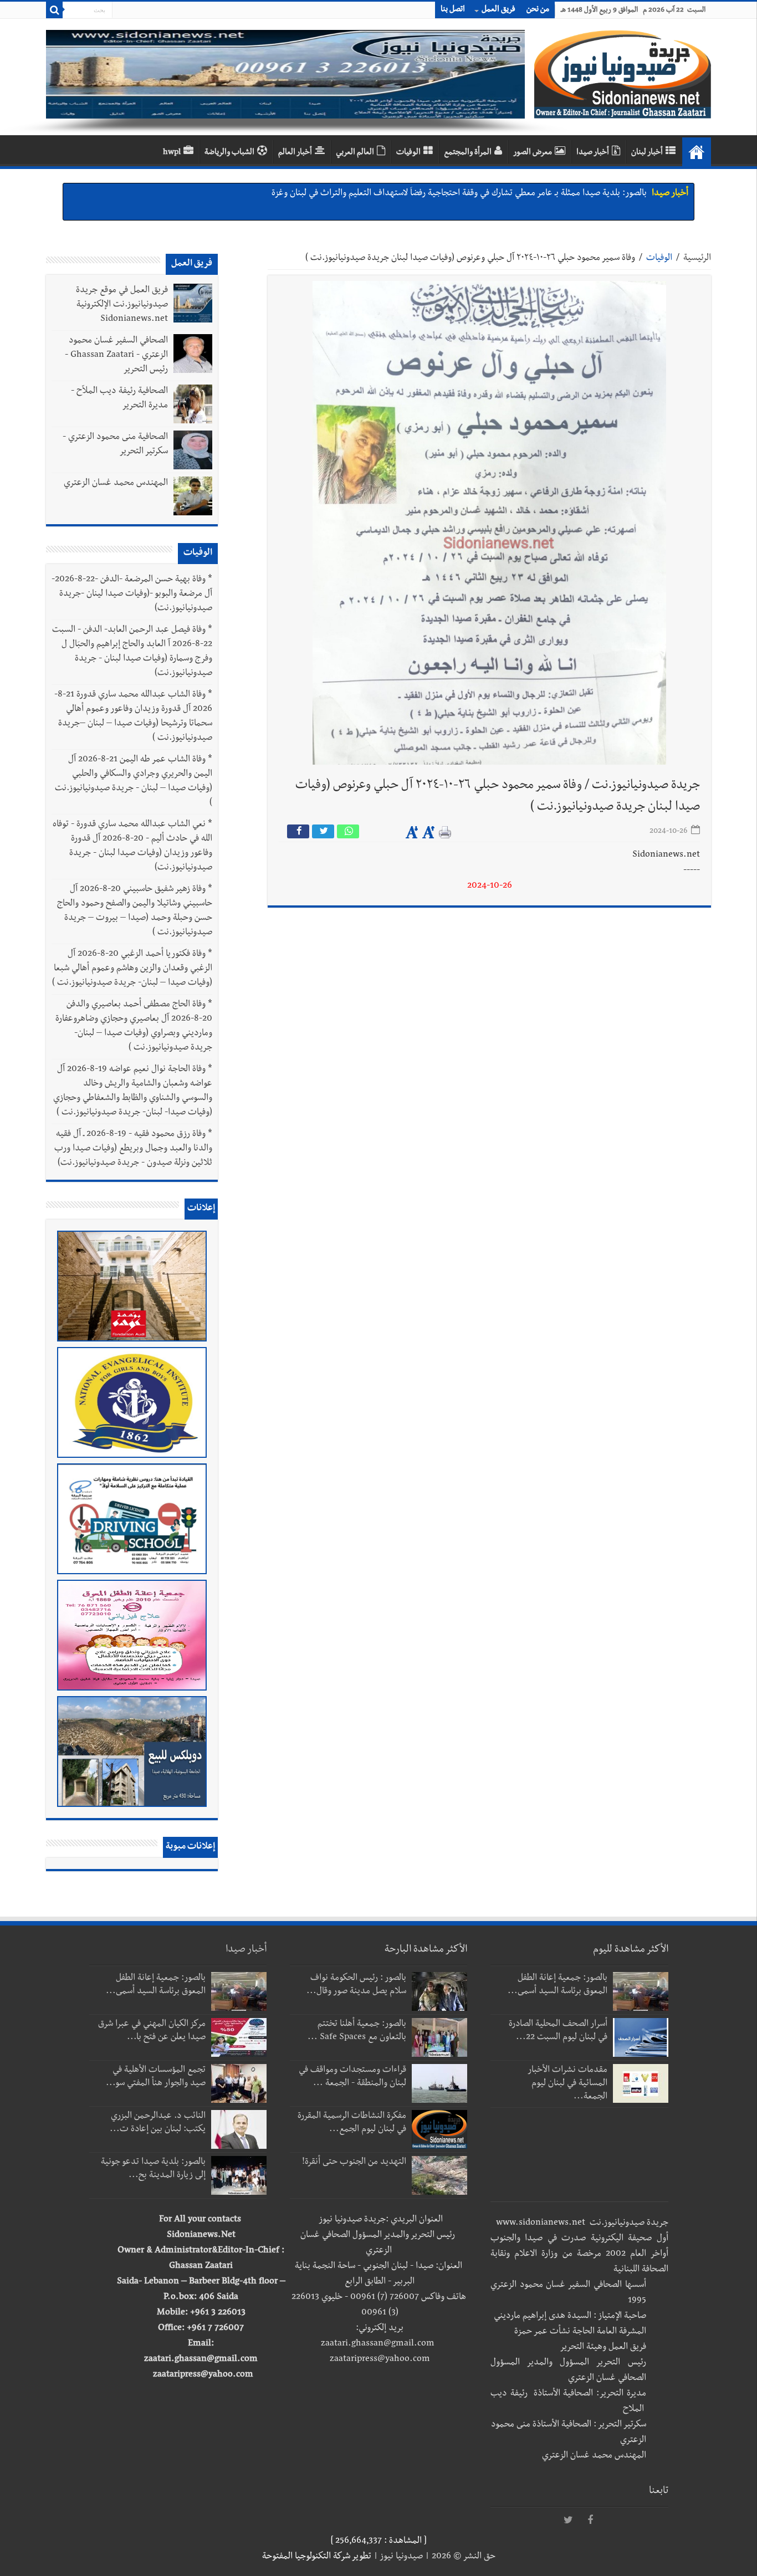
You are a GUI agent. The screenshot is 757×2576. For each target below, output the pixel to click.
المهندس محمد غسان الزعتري (116, 484)
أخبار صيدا (593, 153)
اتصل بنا (453, 10)
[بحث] (54, 10)
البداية (697, 152)
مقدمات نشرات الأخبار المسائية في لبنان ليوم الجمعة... (568, 2084)
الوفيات (408, 153)
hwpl (172, 153)
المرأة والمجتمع (468, 153)
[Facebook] (590, 2521)
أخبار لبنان (647, 153)
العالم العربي (355, 153)
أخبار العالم (295, 153)
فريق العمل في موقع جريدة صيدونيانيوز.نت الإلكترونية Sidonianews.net (122, 305)
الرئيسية (697, 259)
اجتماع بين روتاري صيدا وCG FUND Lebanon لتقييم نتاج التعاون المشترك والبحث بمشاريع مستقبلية (470, 194)
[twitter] (568, 2521)
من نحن (538, 10)
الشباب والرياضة (229, 153)
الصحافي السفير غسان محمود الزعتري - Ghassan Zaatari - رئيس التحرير (116, 356)
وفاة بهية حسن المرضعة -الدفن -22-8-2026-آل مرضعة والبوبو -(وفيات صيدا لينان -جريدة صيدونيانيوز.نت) (132, 595)
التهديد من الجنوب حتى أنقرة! (354, 2163)
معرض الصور (533, 153)
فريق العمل (498, 10)
